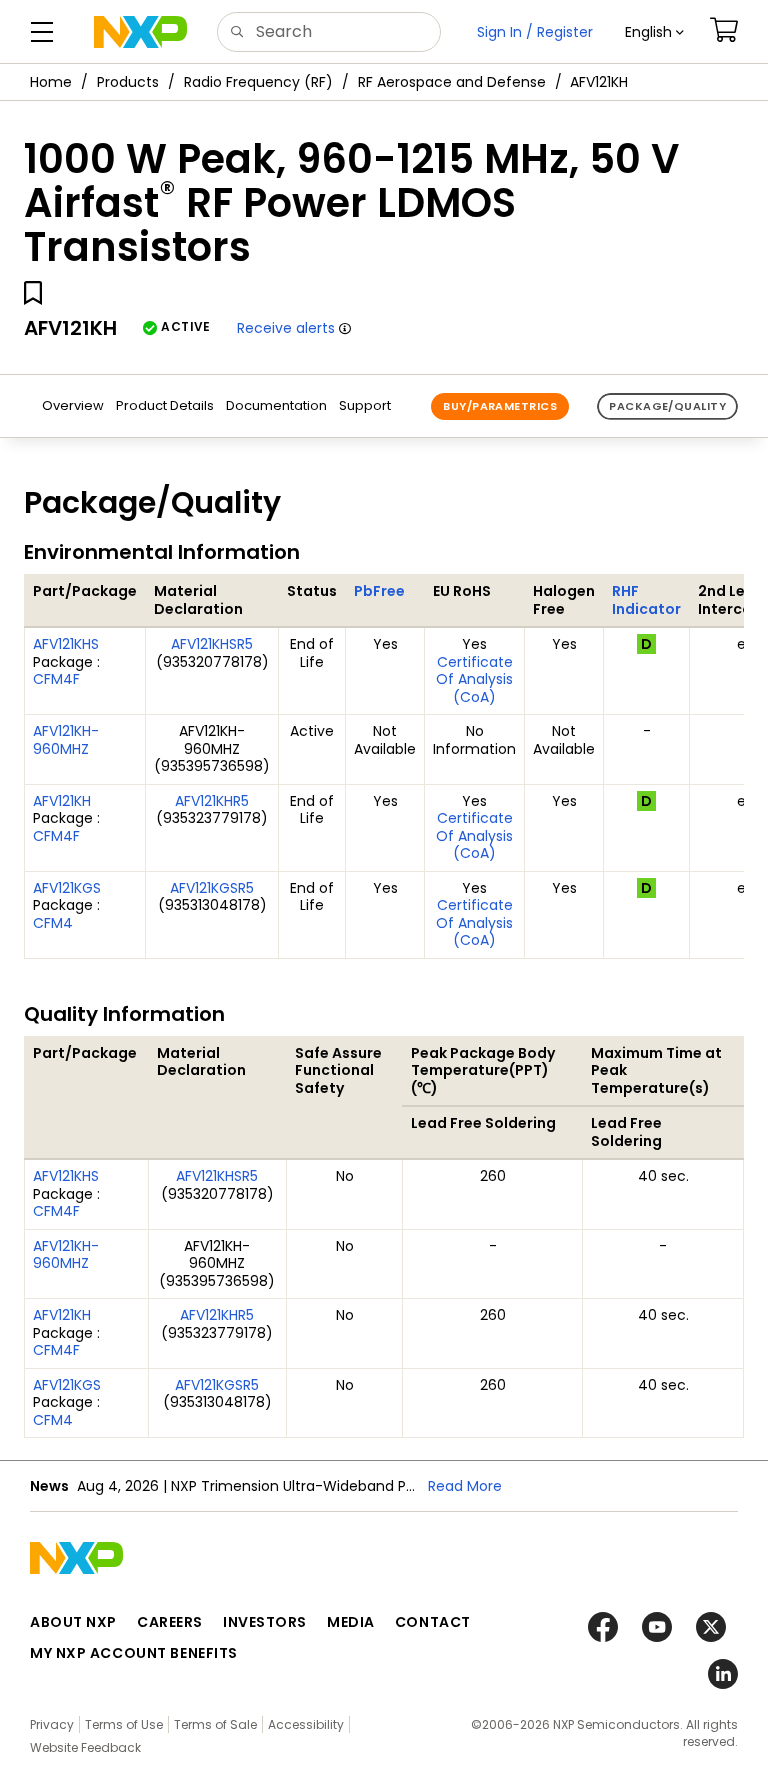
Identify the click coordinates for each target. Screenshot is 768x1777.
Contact (433, 1622)
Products (128, 82)
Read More (465, 1486)
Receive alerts (286, 328)
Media (351, 1622)
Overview (73, 405)
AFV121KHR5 (212, 801)
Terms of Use (124, 1724)
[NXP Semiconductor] (140, 32)
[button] (654, 32)
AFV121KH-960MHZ (66, 740)
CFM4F (56, 679)
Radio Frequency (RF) (258, 82)
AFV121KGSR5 (212, 888)
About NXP (73, 1622)
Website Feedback (85, 1747)
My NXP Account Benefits (134, 1653)
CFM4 (53, 923)
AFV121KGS (67, 888)
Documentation (276, 405)
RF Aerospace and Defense (452, 82)
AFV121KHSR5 (212, 644)
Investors (265, 1622)
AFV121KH (62, 801)
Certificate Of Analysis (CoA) (474, 679)
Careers (170, 1622)
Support (365, 405)
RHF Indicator (646, 600)
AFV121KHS (66, 644)
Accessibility (306, 1724)
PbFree (379, 591)
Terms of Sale (215, 1724)
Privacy (52, 1724)
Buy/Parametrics (500, 406)
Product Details (165, 405)
